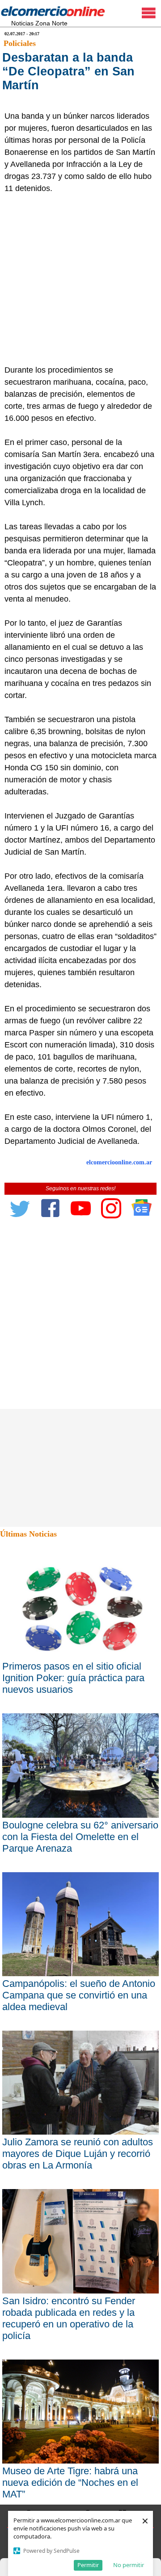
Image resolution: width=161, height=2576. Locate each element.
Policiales (20, 43)
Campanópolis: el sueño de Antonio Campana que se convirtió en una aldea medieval (79, 1995)
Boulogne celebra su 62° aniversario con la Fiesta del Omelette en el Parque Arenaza (80, 1837)
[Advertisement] (80, 279)
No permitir (129, 2565)
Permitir (88, 2565)
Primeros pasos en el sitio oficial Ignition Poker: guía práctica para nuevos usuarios (73, 1678)
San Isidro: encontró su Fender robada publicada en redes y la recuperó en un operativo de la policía (69, 2318)
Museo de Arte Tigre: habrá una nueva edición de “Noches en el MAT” (70, 2483)
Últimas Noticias (28, 1534)
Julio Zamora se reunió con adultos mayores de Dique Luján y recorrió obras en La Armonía (78, 2154)
